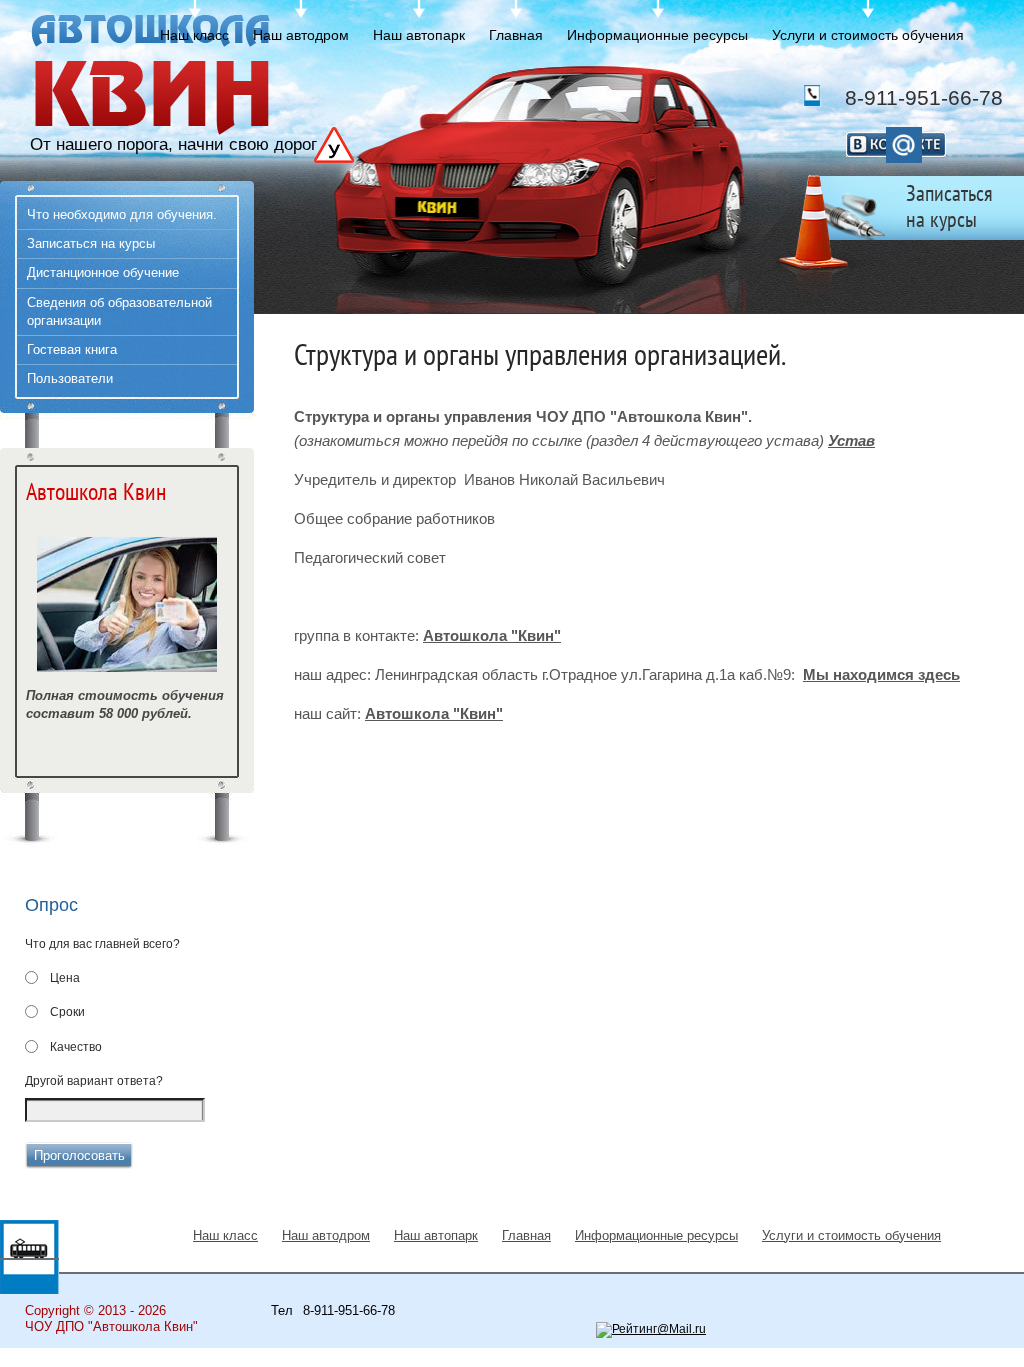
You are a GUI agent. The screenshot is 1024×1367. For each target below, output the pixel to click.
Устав (851, 440)
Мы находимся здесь (881, 674)
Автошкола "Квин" (492, 635)
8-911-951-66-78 (924, 97)
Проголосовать (79, 1155)
